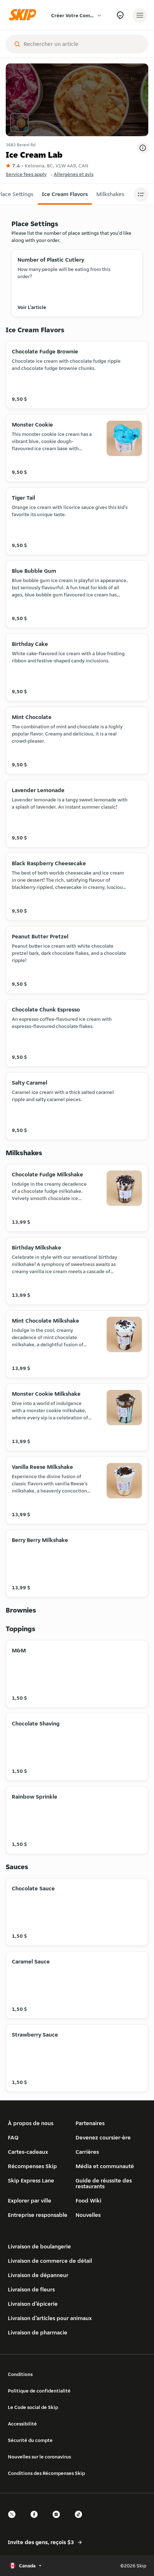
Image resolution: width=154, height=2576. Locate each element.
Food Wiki (88, 2201)
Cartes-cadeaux (28, 2152)
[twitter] (14, 2521)
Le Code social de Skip (33, 2407)
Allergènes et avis (74, 174)
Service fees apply (26, 174)
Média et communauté (105, 2166)
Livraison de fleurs (31, 2289)
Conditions (20, 2374)
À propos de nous (31, 2123)
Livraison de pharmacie (38, 2332)
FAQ (13, 2137)
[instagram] (58, 2521)
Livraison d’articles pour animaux (50, 2318)
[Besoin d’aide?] (120, 15)
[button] (65, 194)
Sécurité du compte (30, 2440)
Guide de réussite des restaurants (104, 2183)
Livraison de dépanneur (38, 2275)
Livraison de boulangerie (39, 2246)
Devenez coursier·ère (103, 2137)
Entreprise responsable (38, 2215)
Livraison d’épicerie (33, 2304)
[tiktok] (81, 2521)
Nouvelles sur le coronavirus (39, 2457)
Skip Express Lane (31, 2180)
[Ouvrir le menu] (140, 15)
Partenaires (90, 2123)
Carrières (87, 2152)
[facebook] (36, 2521)
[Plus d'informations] (143, 148)
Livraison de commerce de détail (50, 2261)
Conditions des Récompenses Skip (46, 2473)
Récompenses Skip (32, 2166)
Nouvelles (88, 2215)
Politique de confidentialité (39, 2391)
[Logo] (24, 15)
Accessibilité (22, 2424)
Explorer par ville (30, 2201)
